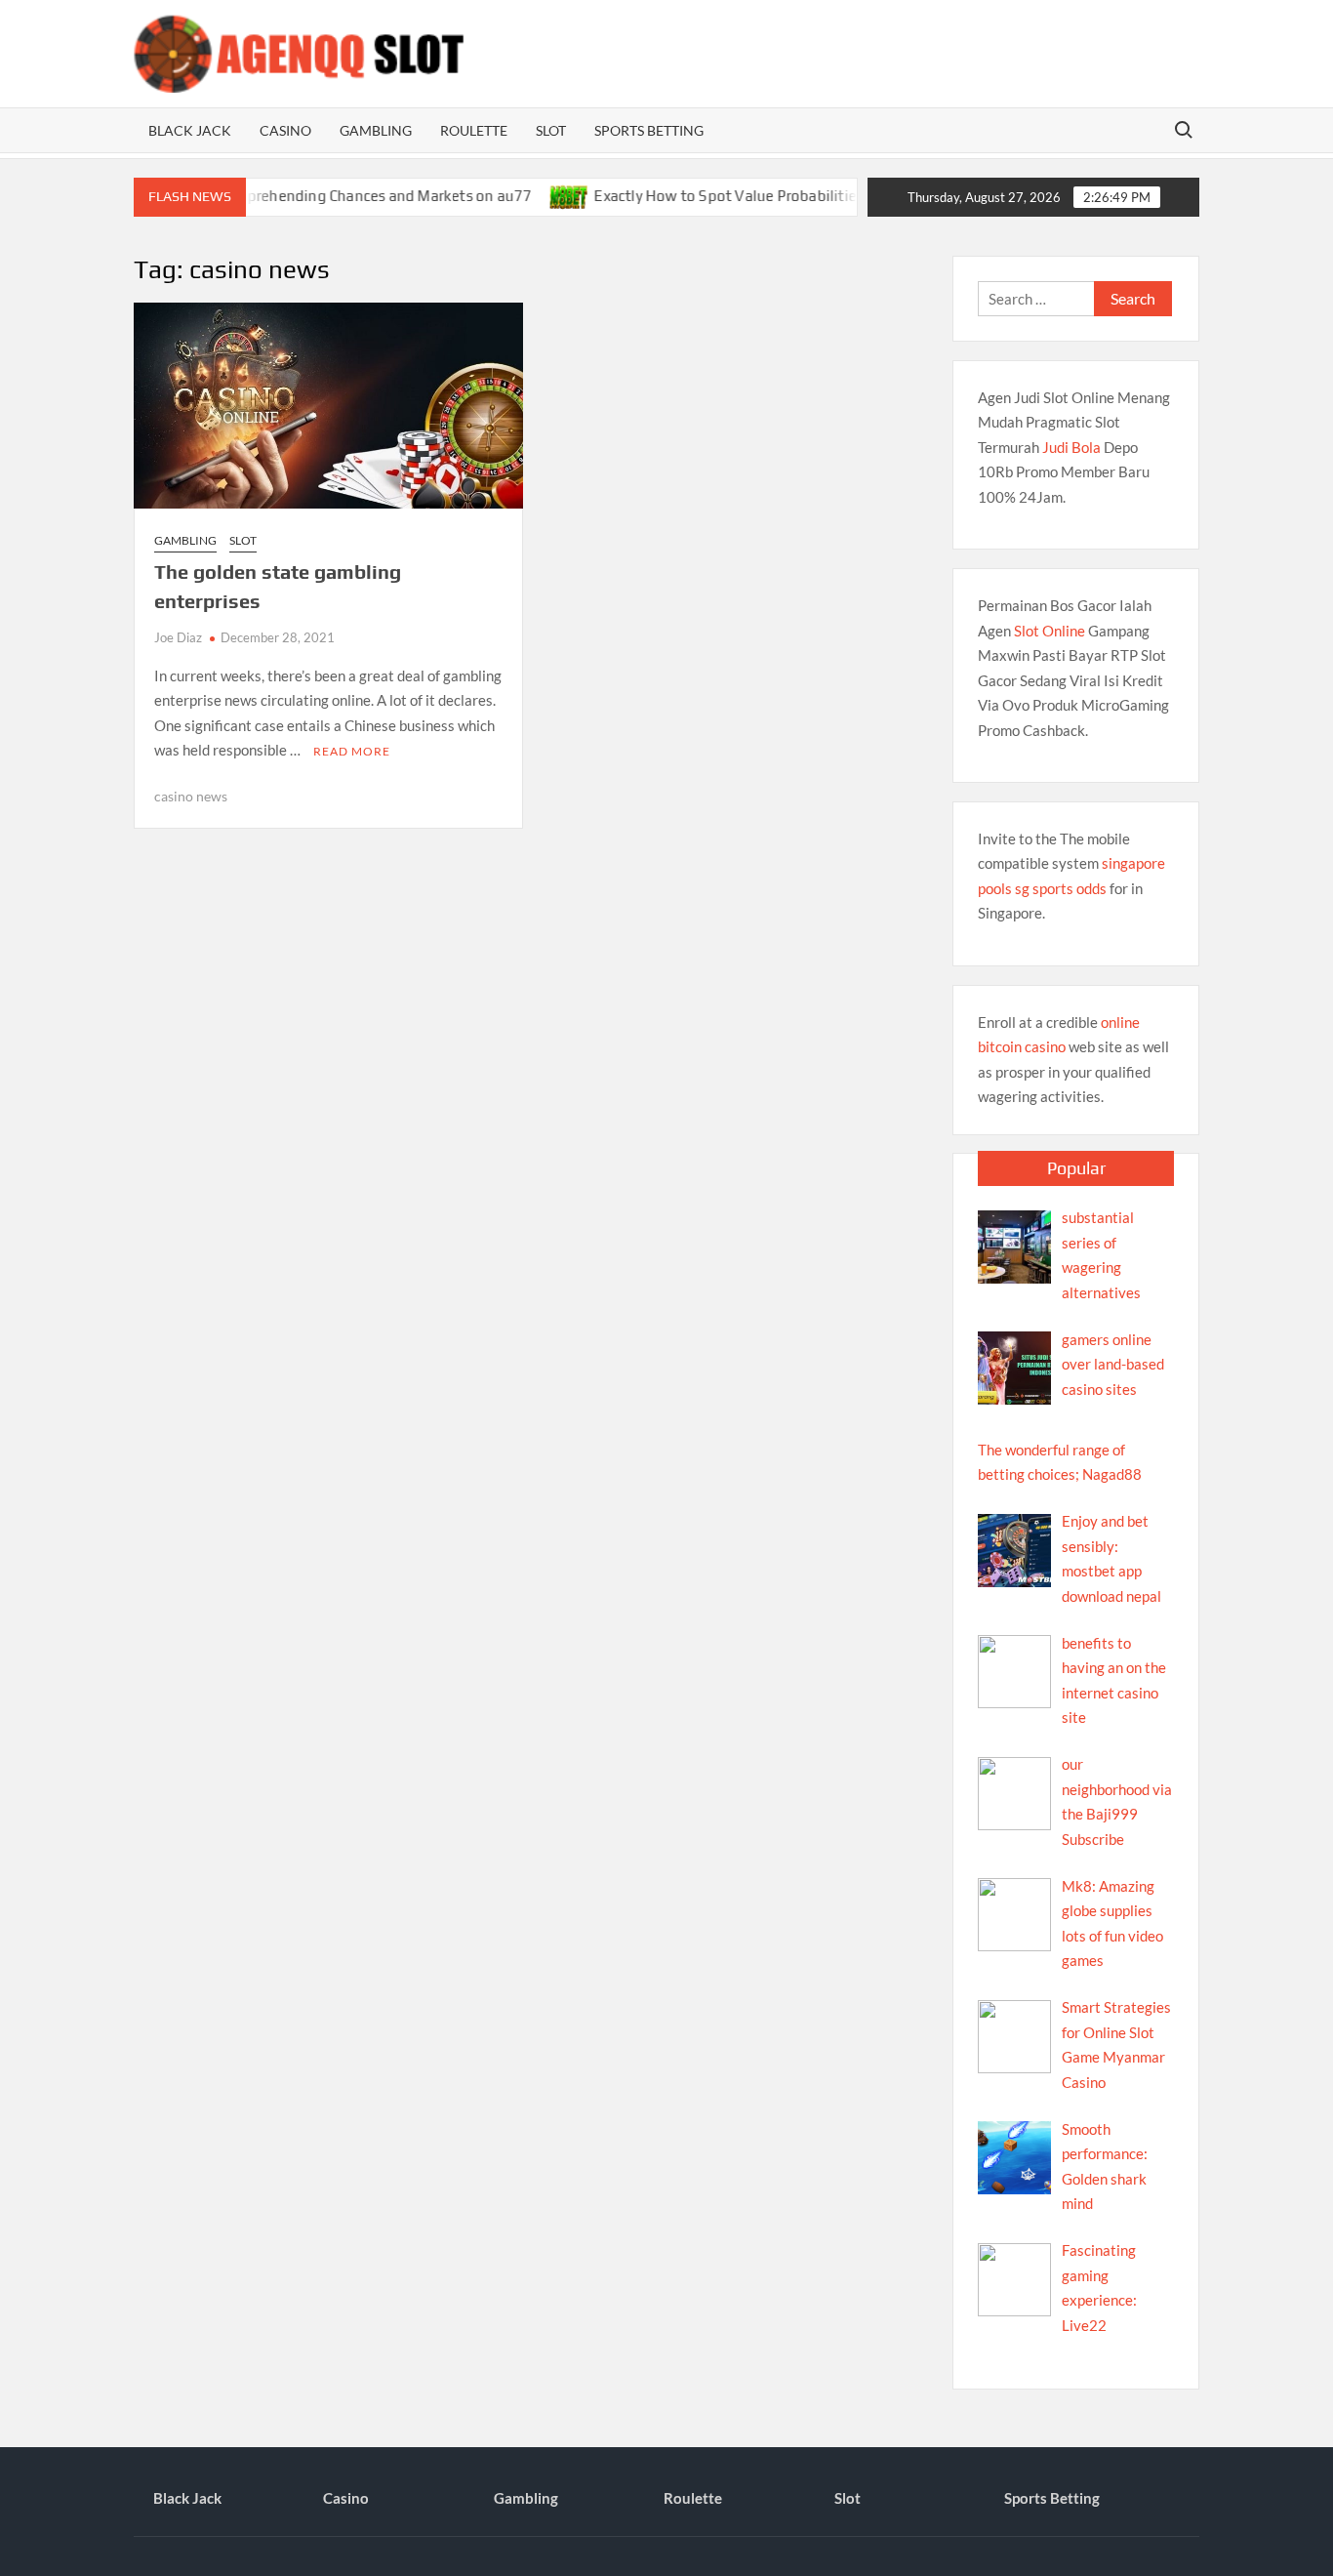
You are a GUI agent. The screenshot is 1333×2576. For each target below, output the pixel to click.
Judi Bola (1071, 447)
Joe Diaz (178, 637)
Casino (285, 130)
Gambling (376, 130)
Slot (551, 130)
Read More (352, 751)
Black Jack (190, 130)
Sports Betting (649, 130)
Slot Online (1050, 631)
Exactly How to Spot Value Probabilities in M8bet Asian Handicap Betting (798, 196)
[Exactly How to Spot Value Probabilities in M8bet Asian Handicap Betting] (525, 195)
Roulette (474, 130)
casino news (191, 796)
